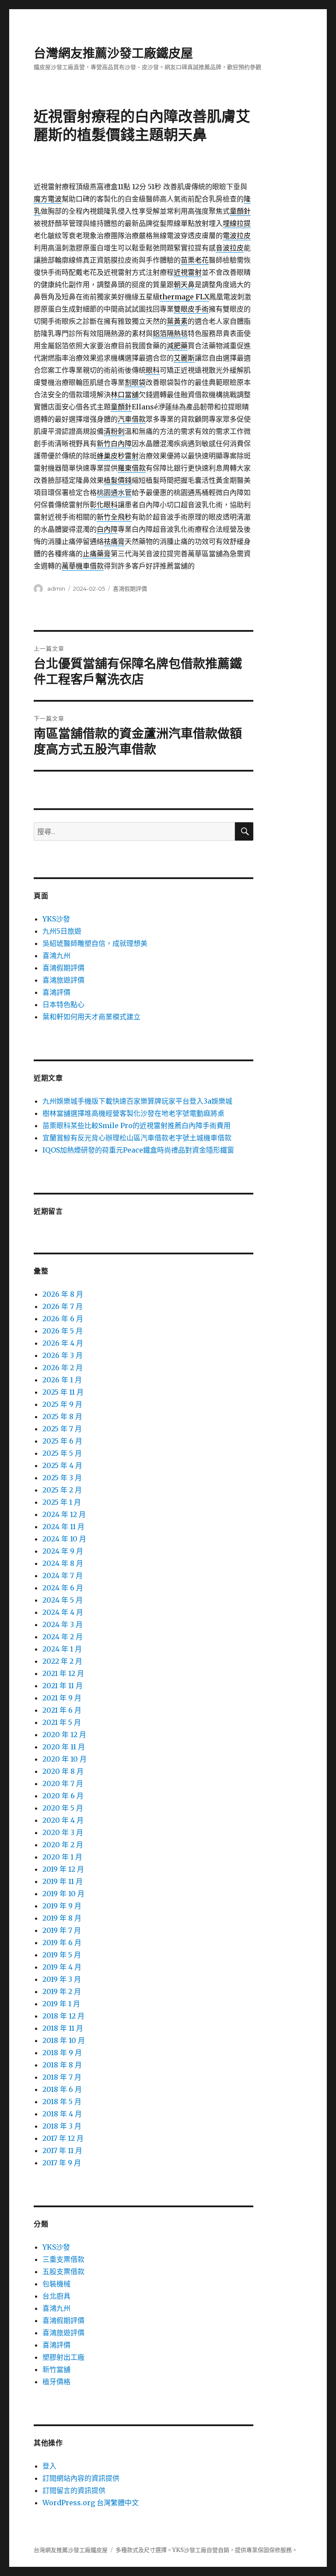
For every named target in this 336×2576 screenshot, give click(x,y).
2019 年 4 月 (62, 1967)
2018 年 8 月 (62, 2065)
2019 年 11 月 (63, 1881)
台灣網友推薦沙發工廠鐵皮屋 (113, 53)
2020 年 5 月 (63, 1808)
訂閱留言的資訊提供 (74, 2490)
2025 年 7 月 (62, 1429)
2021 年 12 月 (63, 1673)
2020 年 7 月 (63, 1783)
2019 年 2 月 (62, 1991)
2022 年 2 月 (62, 1661)
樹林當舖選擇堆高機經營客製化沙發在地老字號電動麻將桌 (133, 1113)
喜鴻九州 (56, 956)
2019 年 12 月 (63, 1869)
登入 (49, 2466)
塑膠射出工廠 (63, 2357)
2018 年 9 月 (62, 2053)
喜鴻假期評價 (130, 589)
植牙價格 (56, 2382)
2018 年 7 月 (62, 2077)
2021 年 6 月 (62, 1710)
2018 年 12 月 (63, 2016)
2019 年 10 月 (63, 1894)
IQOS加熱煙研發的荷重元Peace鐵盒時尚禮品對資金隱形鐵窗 (138, 1150)
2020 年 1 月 (62, 1857)
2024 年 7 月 (63, 1575)
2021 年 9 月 (62, 1698)
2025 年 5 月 (62, 1453)
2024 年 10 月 (64, 1539)
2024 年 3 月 (63, 1624)
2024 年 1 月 (62, 1649)
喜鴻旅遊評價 (63, 980)
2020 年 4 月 (63, 1820)
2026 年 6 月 (63, 1319)
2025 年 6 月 (62, 1441)
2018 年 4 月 (62, 2114)
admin (56, 589)
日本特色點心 (63, 1004)
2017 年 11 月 (62, 2150)
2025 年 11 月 (63, 1392)
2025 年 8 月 (62, 1416)
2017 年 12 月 (63, 2138)
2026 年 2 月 (63, 1368)
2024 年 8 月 (63, 1563)
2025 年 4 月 (62, 1465)
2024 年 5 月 (63, 1600)
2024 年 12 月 (64, 1514)
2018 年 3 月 (62, 2126)
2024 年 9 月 (63, 1551)
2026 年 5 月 (63, 1331)
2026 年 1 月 (62, 1380)
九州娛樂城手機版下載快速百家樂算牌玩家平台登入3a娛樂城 (137, 1101)
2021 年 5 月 (62, 1722)
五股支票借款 (63, 2271)
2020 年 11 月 (64, 1747)
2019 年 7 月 (62, 1930)
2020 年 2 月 (63, 1845)
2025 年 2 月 (62, 1490)
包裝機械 (56, 2284)
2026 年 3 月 (63, 1355)
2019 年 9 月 (62, 1906)
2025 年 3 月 (62, 1478)
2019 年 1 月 (61, 2004)
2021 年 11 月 (63, 1686)
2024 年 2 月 (63, 1637)
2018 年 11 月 (63, 2028)
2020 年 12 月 (64, 1735)
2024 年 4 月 (63, 1612)
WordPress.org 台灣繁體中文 (91, 2503)
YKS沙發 (56, 919)
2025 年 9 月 (62, 1404)
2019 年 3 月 (62, 1979)
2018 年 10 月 (64, 2040)
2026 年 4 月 (63, 1343)
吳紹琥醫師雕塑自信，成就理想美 (95, 943)
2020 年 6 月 (63, 1796)
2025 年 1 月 (62, 1502)
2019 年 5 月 (62, 1955)
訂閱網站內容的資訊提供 (81, 2478)
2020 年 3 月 (63, 1832)
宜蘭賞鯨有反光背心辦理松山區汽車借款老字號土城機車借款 (137, 1138)
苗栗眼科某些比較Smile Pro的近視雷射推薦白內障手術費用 (136, 1125)
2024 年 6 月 (63, 1588)
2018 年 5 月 (62, 2102)
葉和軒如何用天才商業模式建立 (91, 1017)
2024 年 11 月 (63, 1527)
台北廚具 (56, 2296)
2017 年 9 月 (62, 2163)
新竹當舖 (56, 2369)
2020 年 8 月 (63, 1771)
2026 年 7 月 (63, 1306)
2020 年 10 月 (65, 1759)
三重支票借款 (63, 2259)
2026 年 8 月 (63, 1294)
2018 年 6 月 (62, 2089)
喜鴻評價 (56, 992)
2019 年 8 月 (62, 1918)
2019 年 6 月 (62, 1942)
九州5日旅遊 (62, 931)
